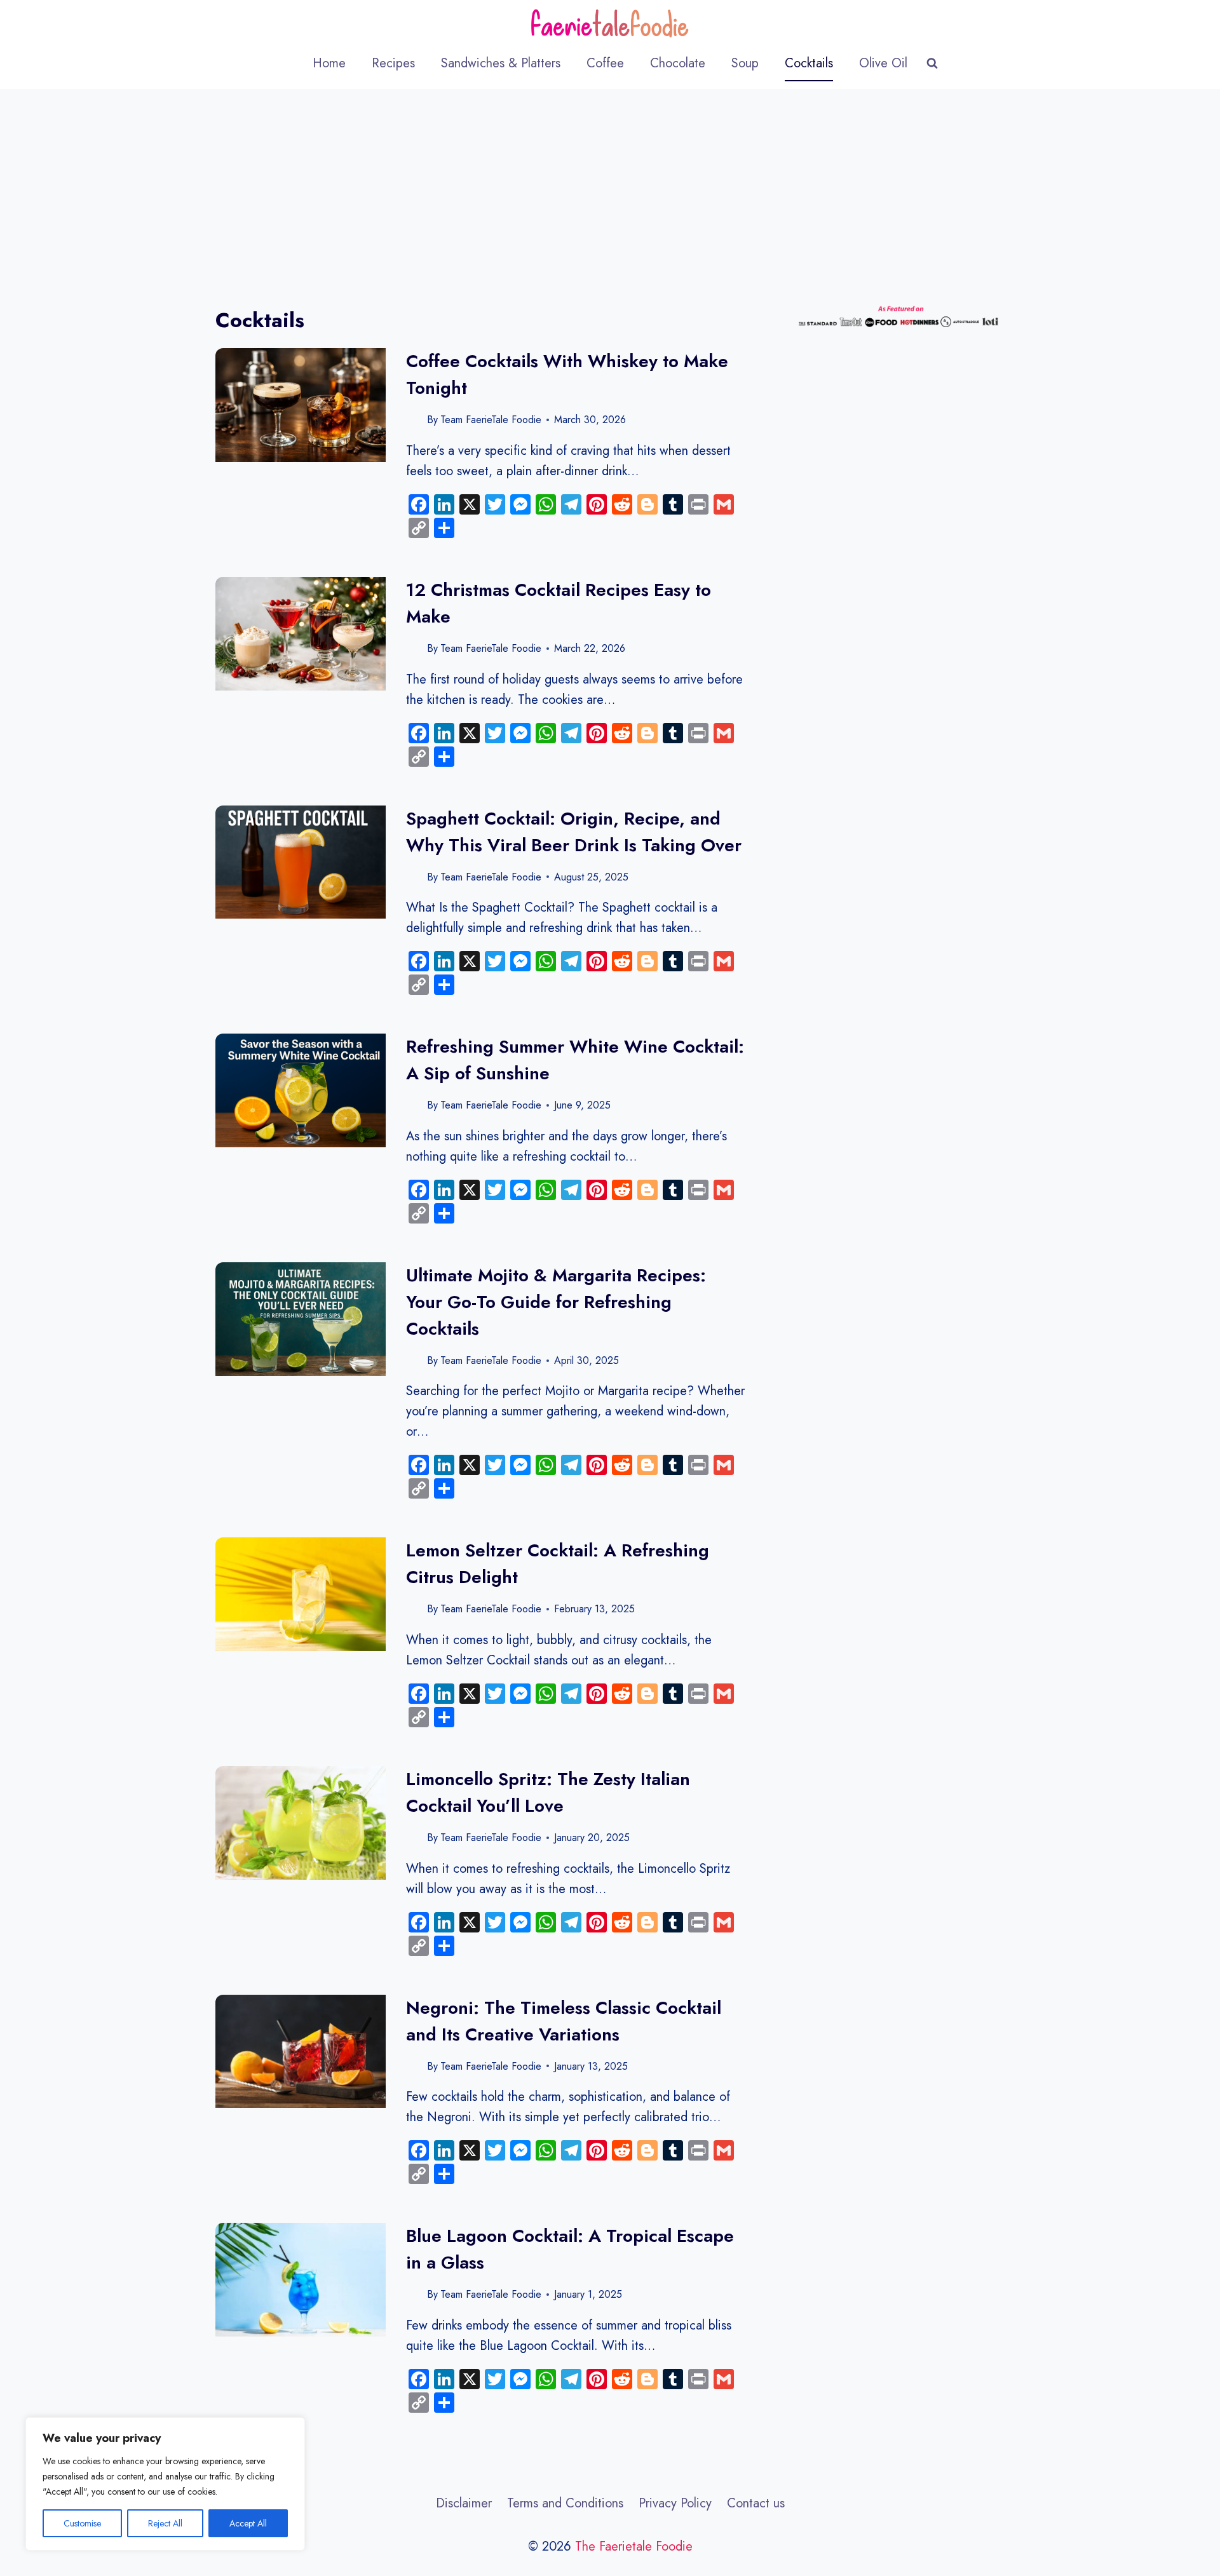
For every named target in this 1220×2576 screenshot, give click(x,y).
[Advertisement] (610, 184)
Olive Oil (883, 63)
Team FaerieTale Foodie (491, 420)
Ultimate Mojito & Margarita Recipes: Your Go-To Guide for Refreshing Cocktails (556, 1302)
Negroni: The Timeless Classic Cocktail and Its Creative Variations (564, 2021)
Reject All (165, 2523)
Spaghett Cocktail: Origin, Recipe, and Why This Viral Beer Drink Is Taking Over (574, 832)
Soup (745, 63)
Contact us (756, 2503)
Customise (82, 2523)
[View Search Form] (932, 64)
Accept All (248, 2523)
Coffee (605, 63)
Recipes (393, 63)
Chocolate (678, 63)
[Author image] (414, 420)
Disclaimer (464, 2503)
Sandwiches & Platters (501, 63)
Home (329, 63)
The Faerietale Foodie (634, 2546)
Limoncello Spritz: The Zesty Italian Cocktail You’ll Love (548, 1792)
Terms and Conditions (565, 2503)
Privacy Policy (675, 2503)
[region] (165, 2484)
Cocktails (809, 63)
